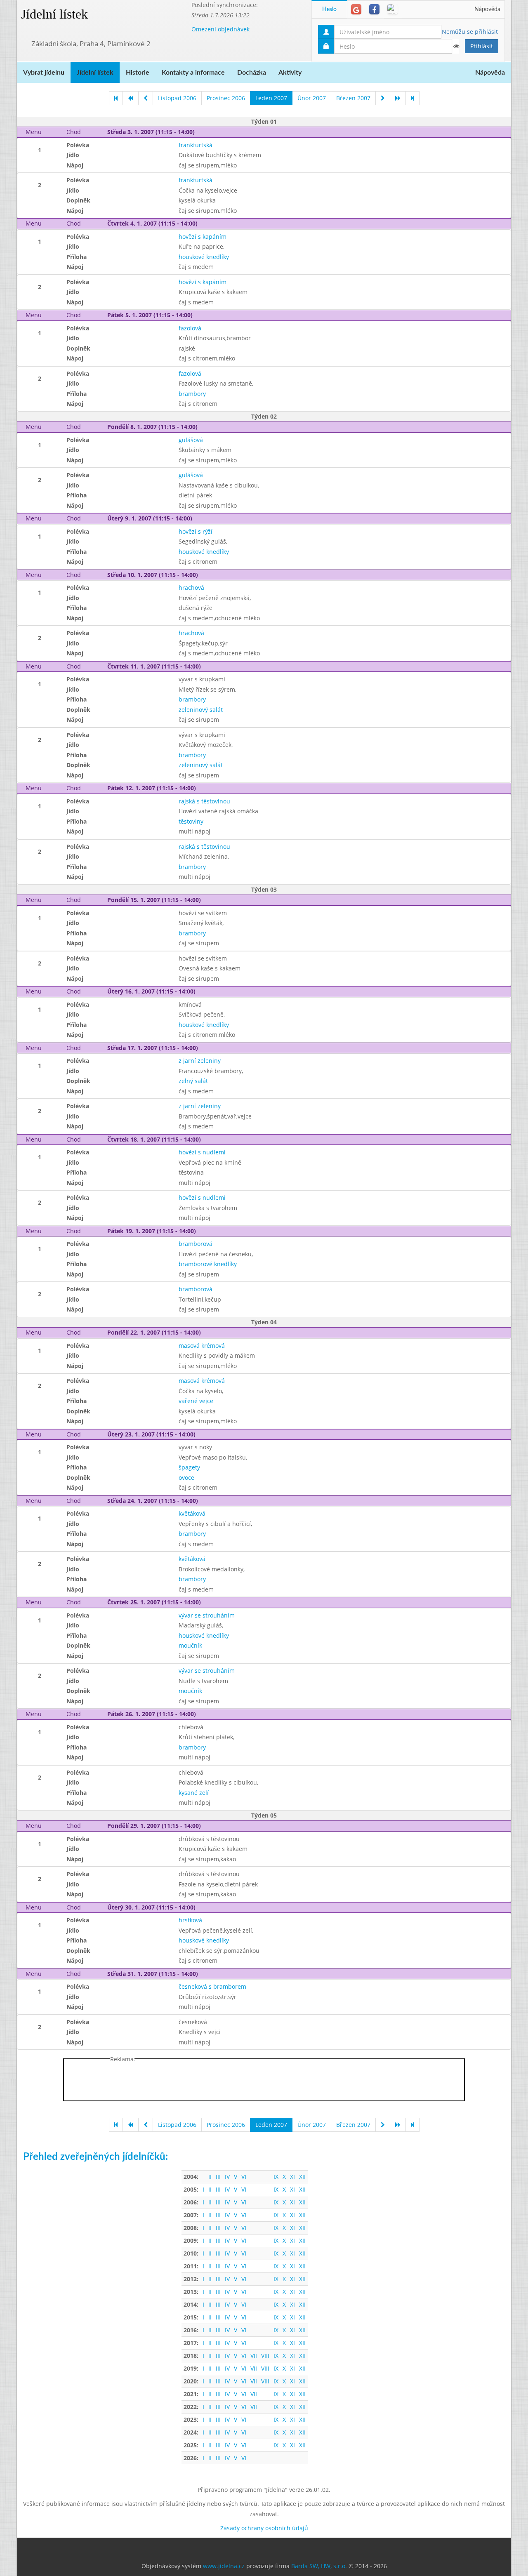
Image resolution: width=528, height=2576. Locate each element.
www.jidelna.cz (224, 2566)
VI (244, 2177)
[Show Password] (456, 46)
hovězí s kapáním (203, 237)
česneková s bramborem (212, 1986)
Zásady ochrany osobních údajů (264, 2528)
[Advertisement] (264, 2082)
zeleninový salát (201, 710)
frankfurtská (196, 145)
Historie (138, 73)
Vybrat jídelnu (44, 73)
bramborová (196, 1244)
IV (227, 2177)
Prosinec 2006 (226, 98)
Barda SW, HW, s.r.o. (319, 2566)
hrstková (190, 1920)
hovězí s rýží (196, 531)
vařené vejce (196, 1401)
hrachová (191, 587)
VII (254, 2356)
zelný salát (193, 1081)
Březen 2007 (353, 98)
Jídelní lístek (54, 14)
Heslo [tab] (329, 9)
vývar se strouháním (207, 1615)
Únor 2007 (312, 98)
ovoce (186, 1478)
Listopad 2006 (177, 98)
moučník (190, 1645)
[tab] (356, 9)
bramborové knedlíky (208, 1264)
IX (276, 2177)
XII (302, 2177)
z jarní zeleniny (200, 1061)
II (210, 2177)
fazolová (190, 328)
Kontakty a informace (193, 73)
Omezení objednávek (220, 29)
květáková (192, 1513)
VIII (265, 2356)
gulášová (191, 440)
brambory (192, 394)
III (218, 2177)
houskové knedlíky (204, 257)
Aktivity (290, 73)
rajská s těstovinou (204, 801)
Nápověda (487, 9)
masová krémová (202, 1346)
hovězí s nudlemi (202, 1152)
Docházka (252, 73)
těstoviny (191, 821)
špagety (189, 1467)
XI (292, 2177)
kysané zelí (194, 1793)
